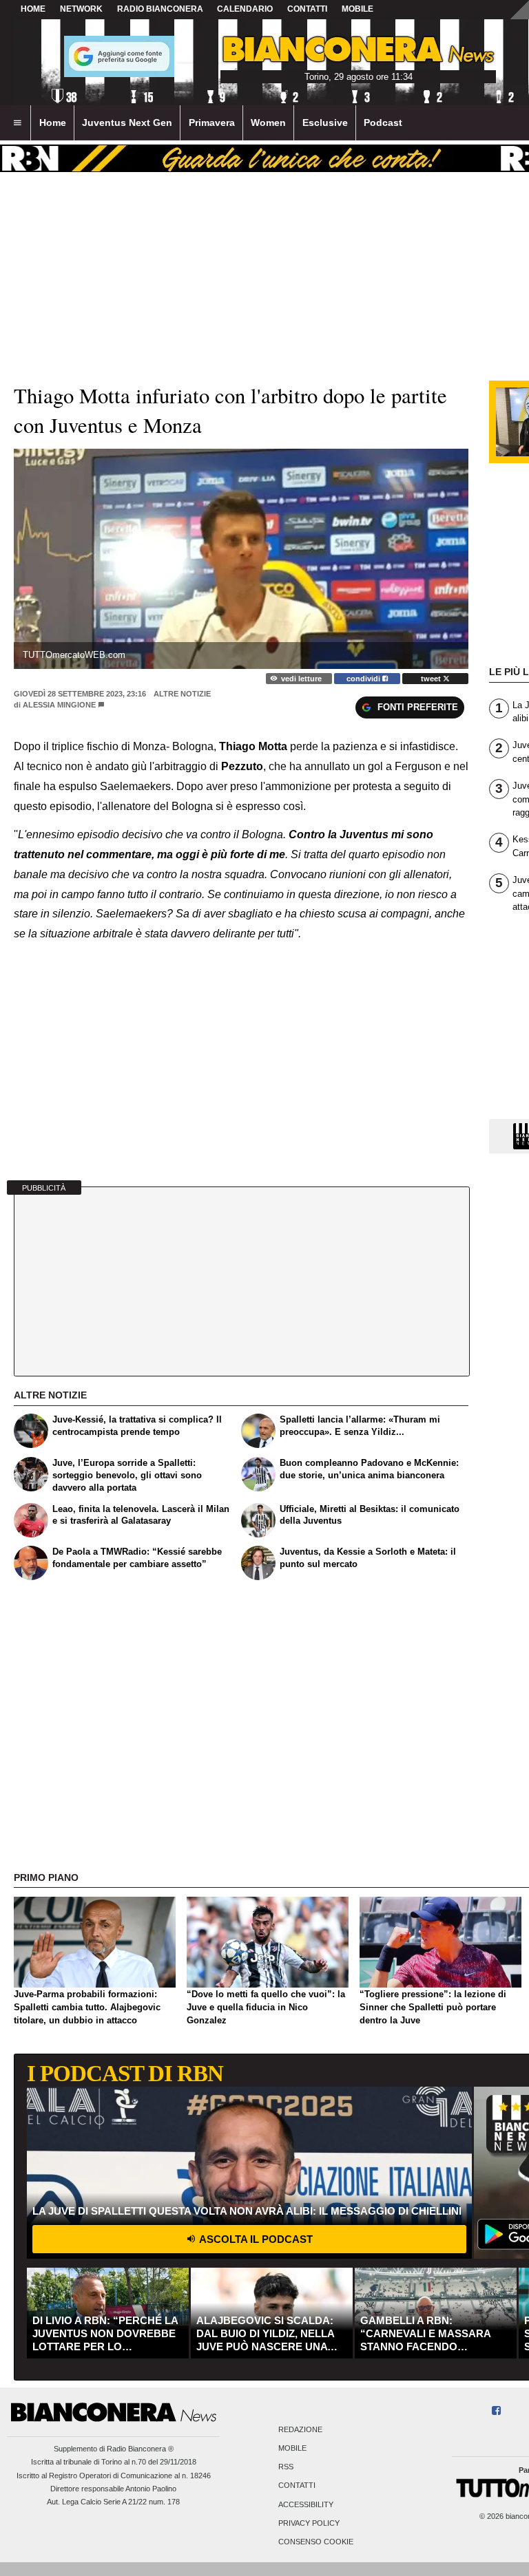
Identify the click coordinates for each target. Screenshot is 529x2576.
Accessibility (306, 2504)
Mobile (292, 2449)
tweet (432, 679)
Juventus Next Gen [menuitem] (127, 123)
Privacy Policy (309, 2523)
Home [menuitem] (53, 123)
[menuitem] (17, 123)
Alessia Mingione (59, 705)
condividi (364, 679)
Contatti (297, 2486)
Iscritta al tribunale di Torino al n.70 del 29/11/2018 (114, 2462)
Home (33, 9)
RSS (286, 2467)
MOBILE (357, 9)
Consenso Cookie (316, 2542)
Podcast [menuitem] (383, 123)
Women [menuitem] (268, 123)
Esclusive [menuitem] (325, 123)
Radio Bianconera (160, 9)
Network (81, 9)
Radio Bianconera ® (140, 2449)
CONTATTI (307, 9)
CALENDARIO (245, 9)
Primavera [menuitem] (212, 123)
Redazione (300, 2429)
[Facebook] (496, 2411)
